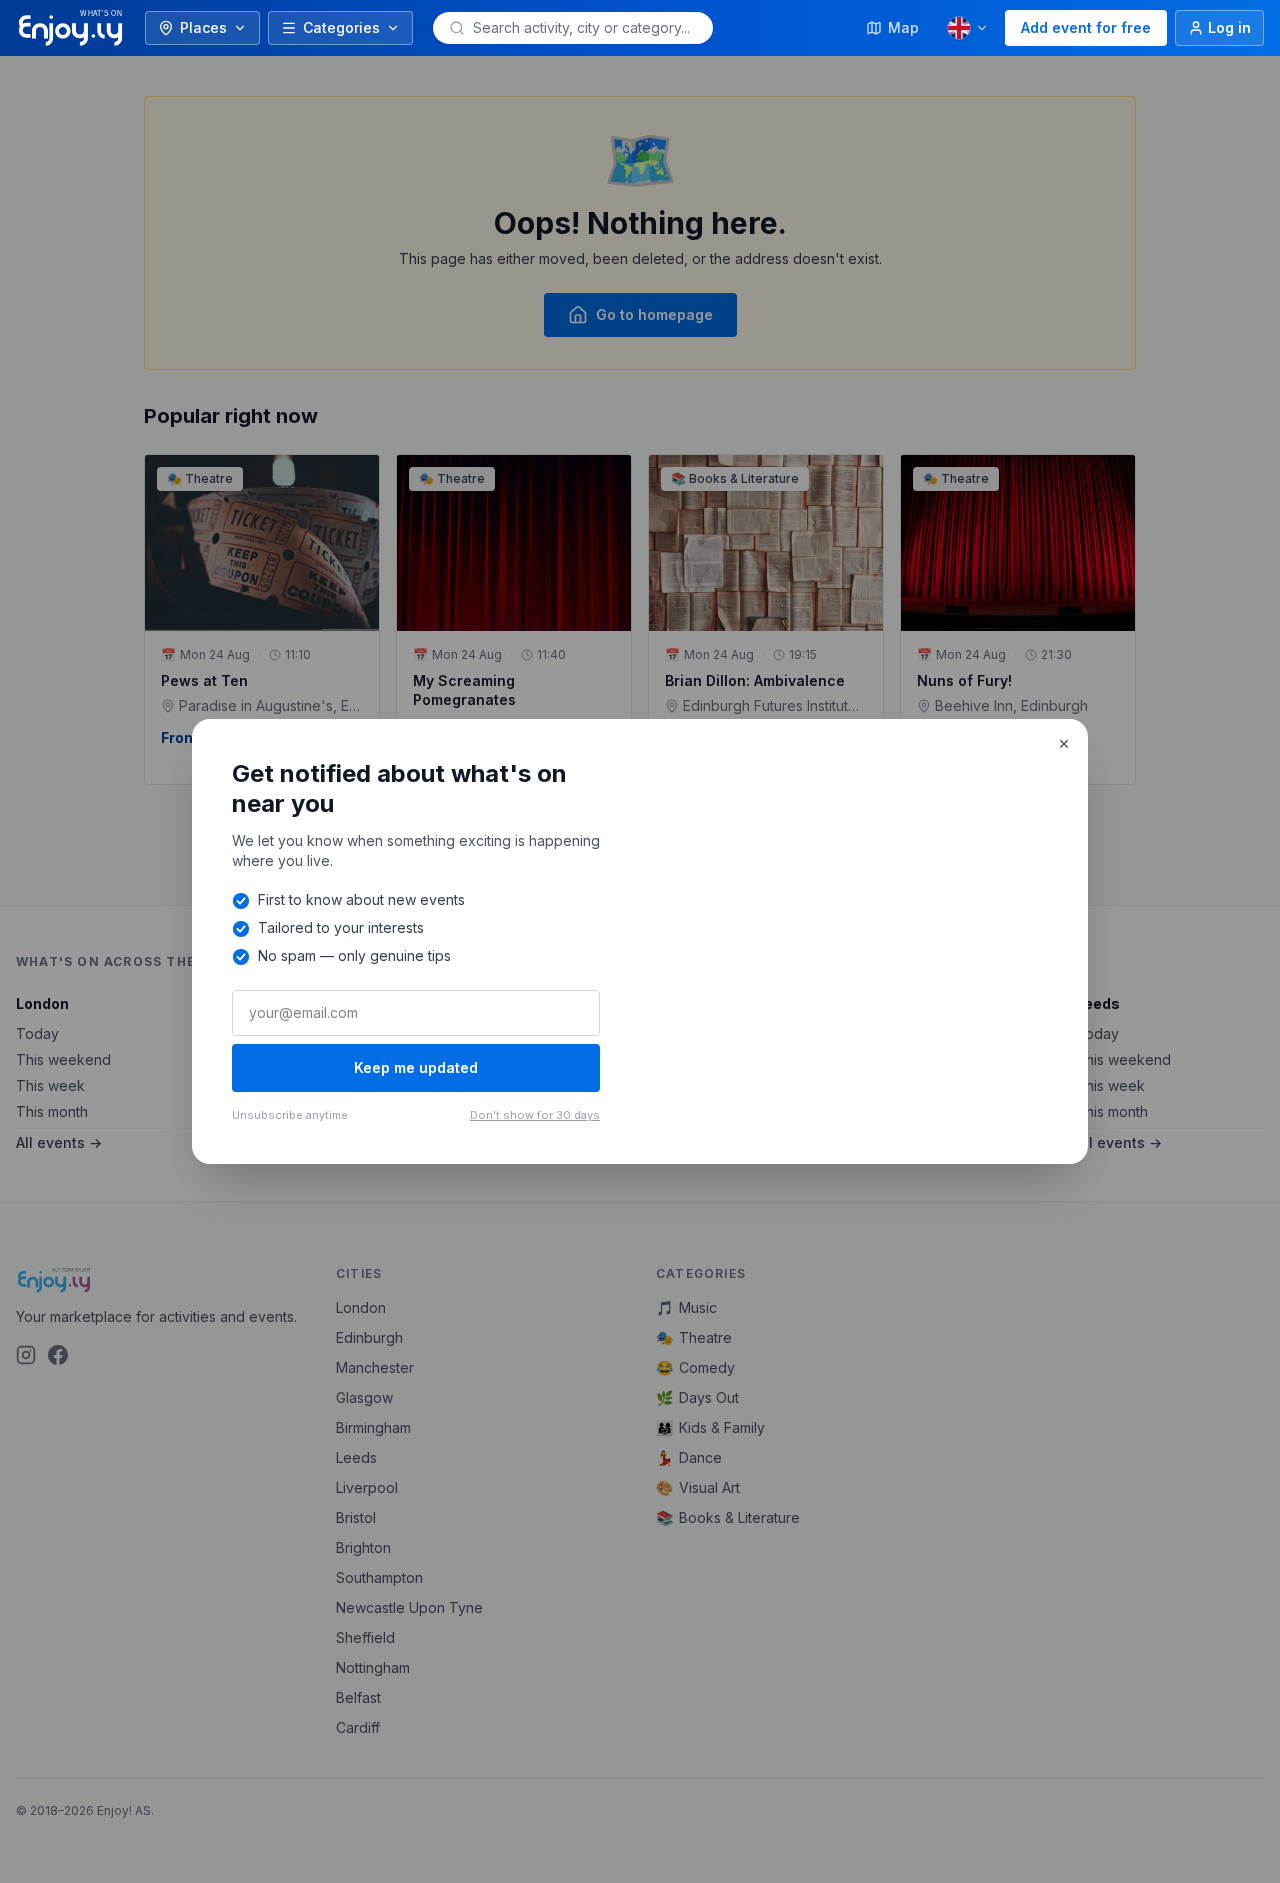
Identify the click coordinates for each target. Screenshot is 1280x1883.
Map (903, 27)
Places (203, 27)
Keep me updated (416, 1067)
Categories (341, 27)
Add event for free (1086, 27)
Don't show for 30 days (535, 1115)
